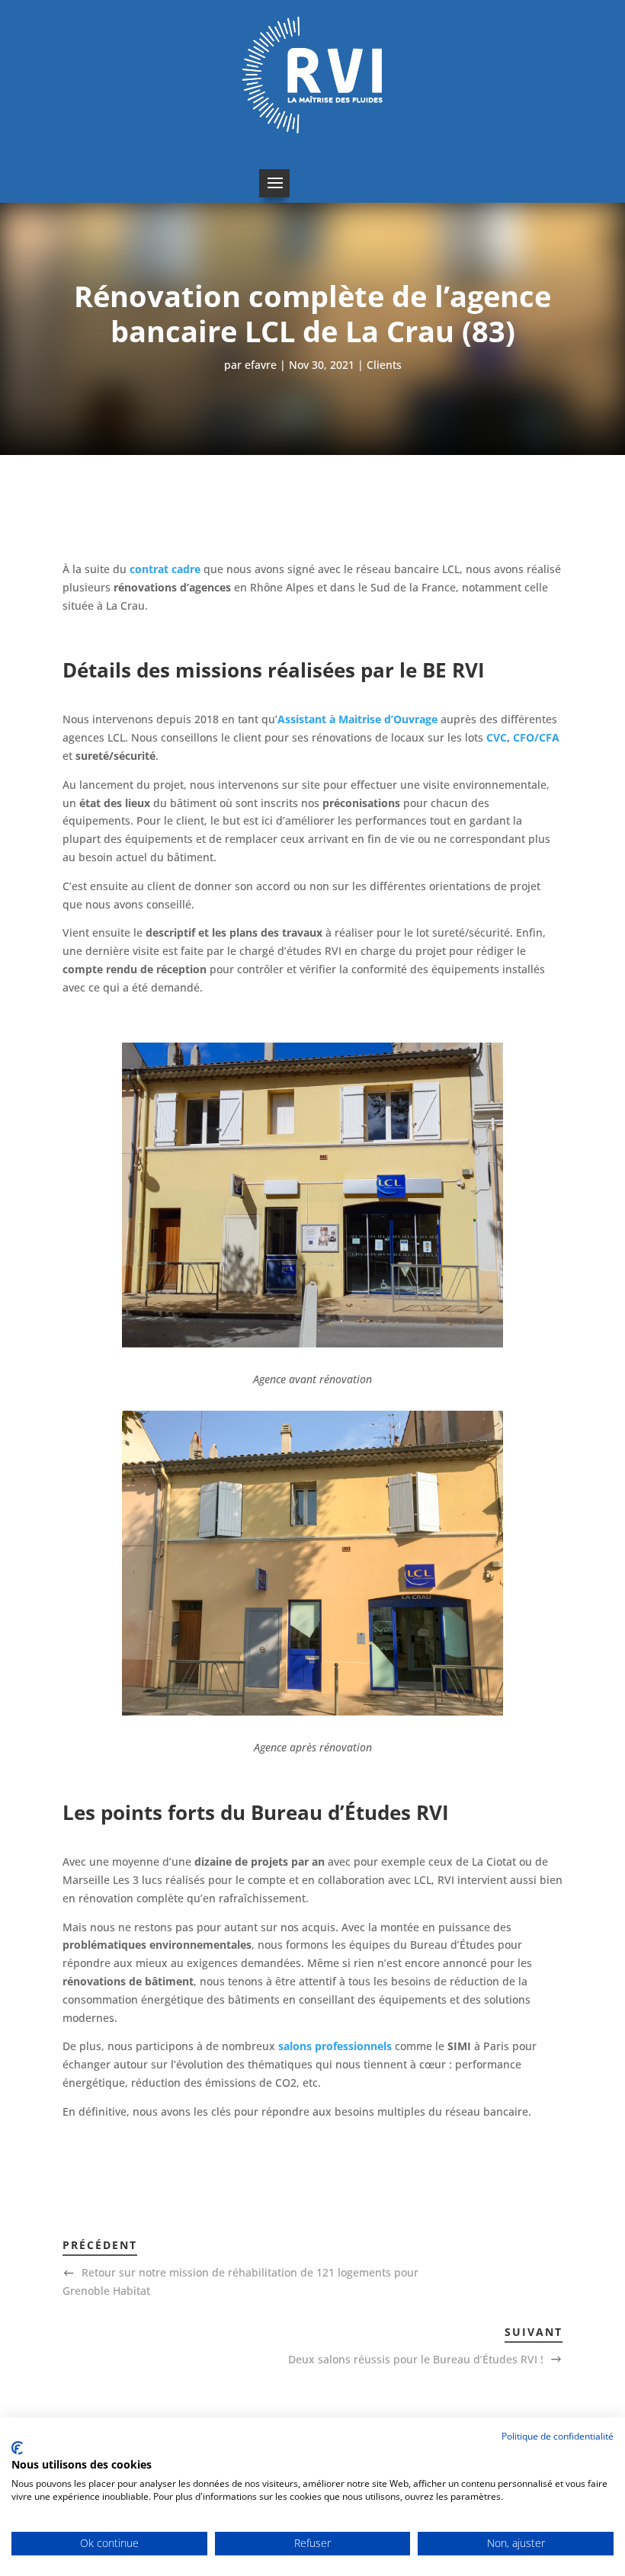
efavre (261, 365)
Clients (384, 365)
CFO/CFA (536, 737)
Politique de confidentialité (558, 2436)
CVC (497, 737)
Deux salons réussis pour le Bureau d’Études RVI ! (416, 2359)
